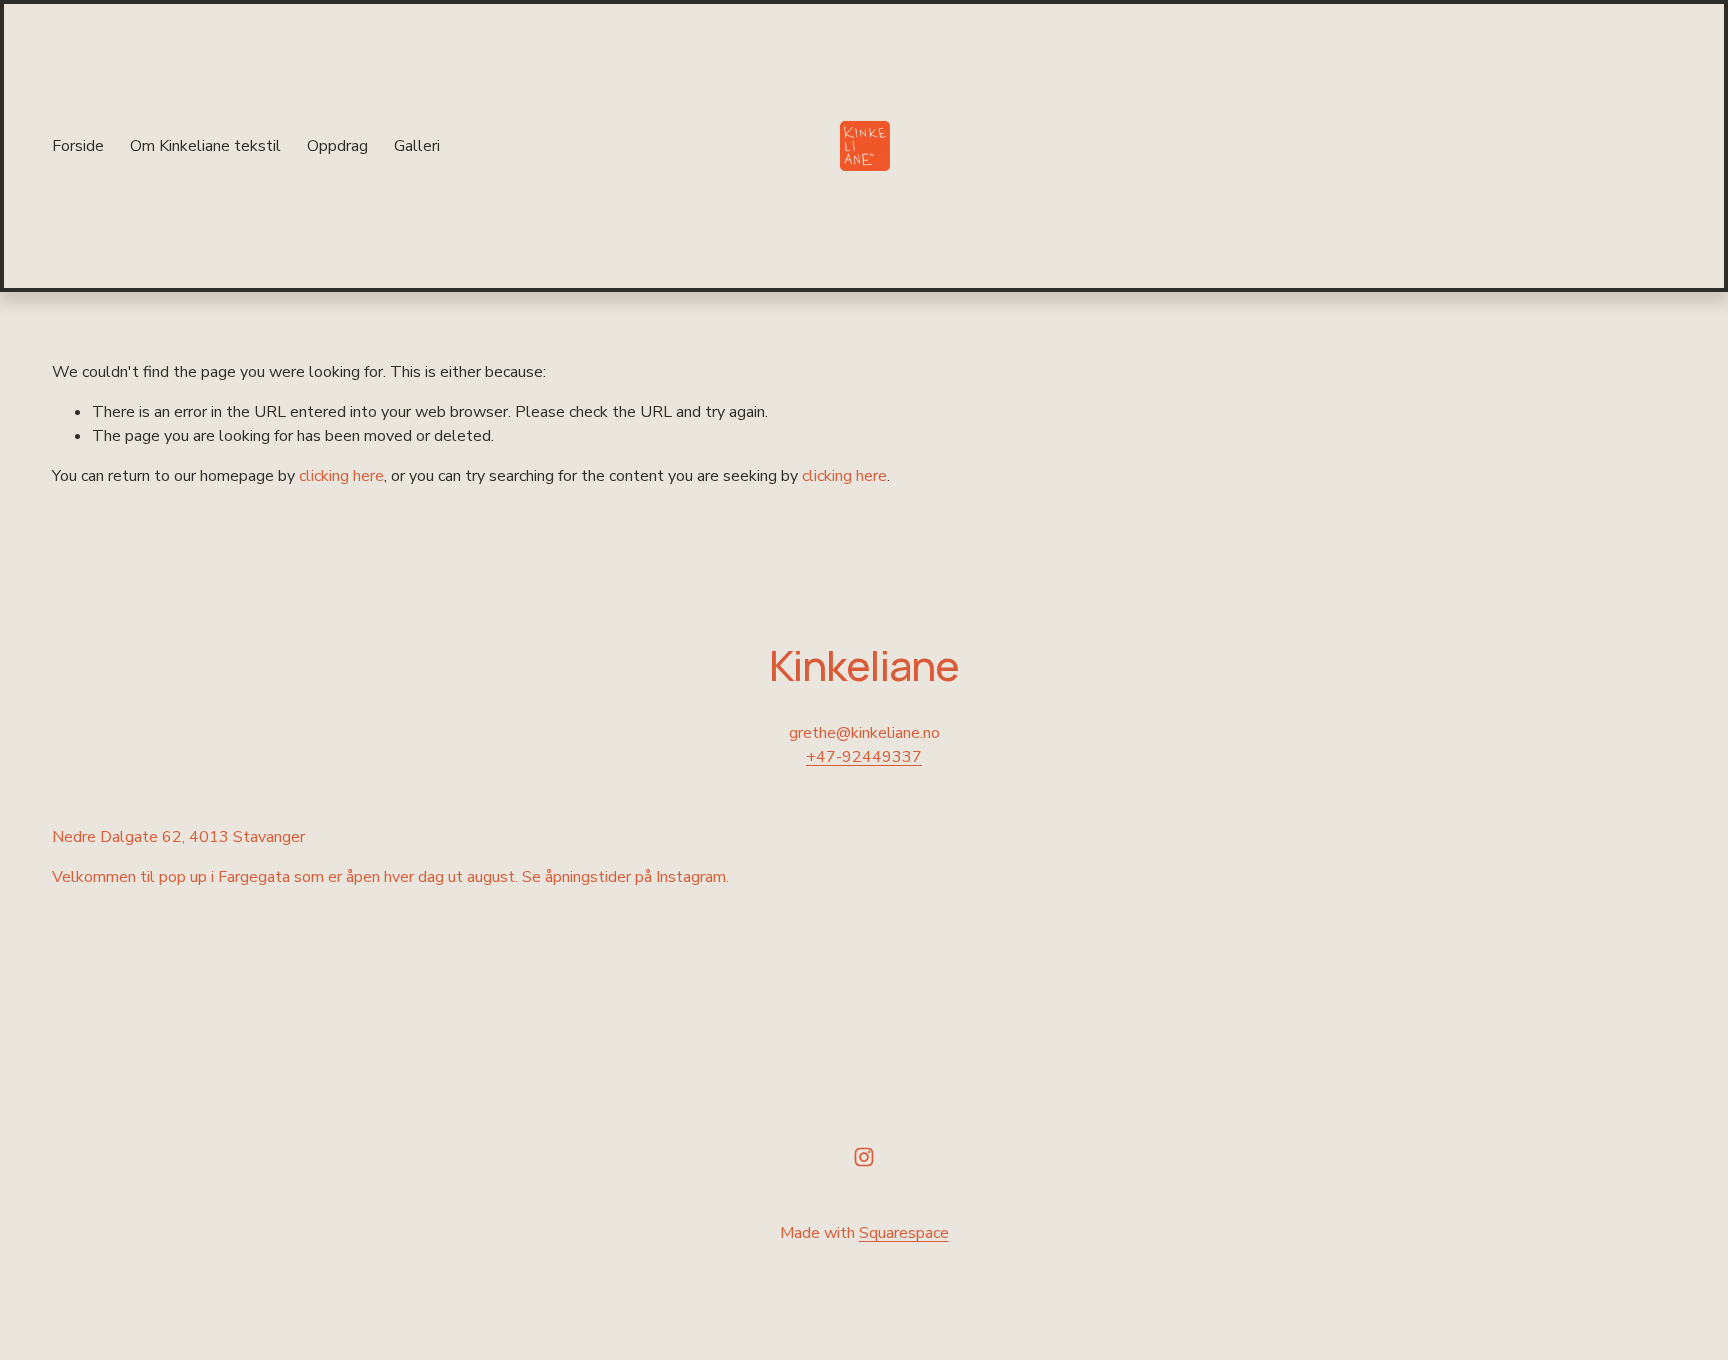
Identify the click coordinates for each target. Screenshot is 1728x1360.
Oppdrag (337, 146)
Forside (78, 146)
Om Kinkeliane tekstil (205, 146)
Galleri (417, 146)
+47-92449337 (864, 757)
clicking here (341, 476)
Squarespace (904, 1233)
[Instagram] (864, 1157)
